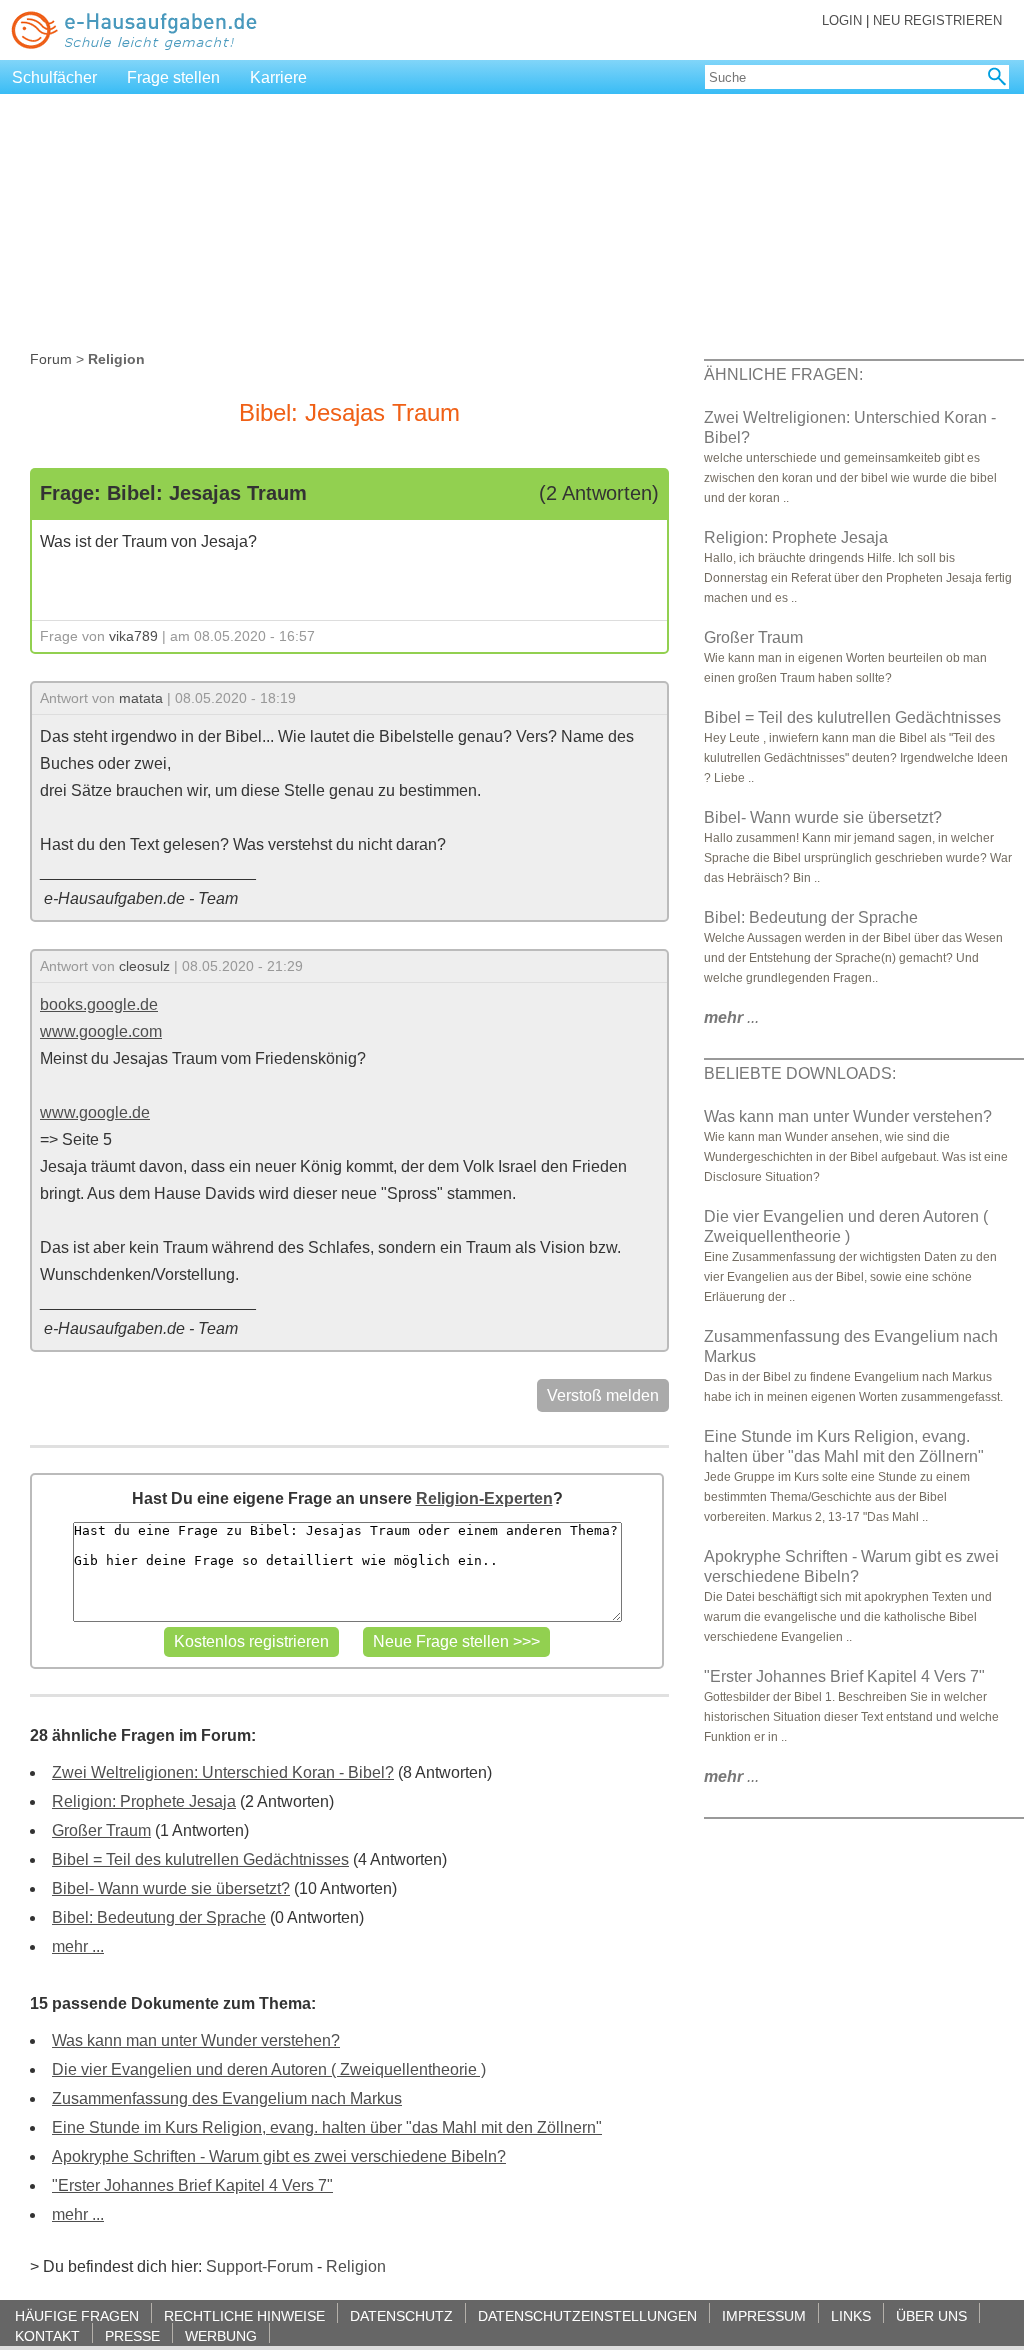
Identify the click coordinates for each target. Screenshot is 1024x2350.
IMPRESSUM (764, 2315)
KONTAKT (47, 2335)
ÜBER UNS (931, 2315)
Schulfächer (54, 77)
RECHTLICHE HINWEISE (244, 2315)
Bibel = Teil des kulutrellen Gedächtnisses (200, 1859)
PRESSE (132, 2335)
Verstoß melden (603, 1395)
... (731, 1017)
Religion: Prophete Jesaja (144, 1801)
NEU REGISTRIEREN (937, 20)
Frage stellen (173, 77)
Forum (51, 359)
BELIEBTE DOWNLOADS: (800, 1073)
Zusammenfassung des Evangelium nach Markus (227, 2098)
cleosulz (144, 966)
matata (141, 698)
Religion (356, 2266)
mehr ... (78, 1946)
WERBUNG (221, 2335)
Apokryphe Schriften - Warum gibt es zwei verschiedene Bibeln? (279, 2156)
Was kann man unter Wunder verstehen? (196, 2040)
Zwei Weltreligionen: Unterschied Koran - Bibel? (223, 1772)
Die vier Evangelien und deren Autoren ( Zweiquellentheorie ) (269, 2069)
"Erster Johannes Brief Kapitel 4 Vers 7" (192, 2185)
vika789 (133, 636)
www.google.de (95, 1112)
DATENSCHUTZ (401, 2315)
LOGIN (842, 20)
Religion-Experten (484, 1498)
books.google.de (99, 1004)
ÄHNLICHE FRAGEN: (783, 374)
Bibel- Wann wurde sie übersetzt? (171, 1888)
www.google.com (101, 1031)
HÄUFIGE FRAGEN (77, 2315)
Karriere (278, 77)
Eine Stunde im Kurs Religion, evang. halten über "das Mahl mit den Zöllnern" (327, 2127)
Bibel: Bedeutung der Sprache (159, 1917)
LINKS (851, 2315)
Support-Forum (259, 2266)
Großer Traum (101, 1830)
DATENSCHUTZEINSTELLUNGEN (587, 2315)
